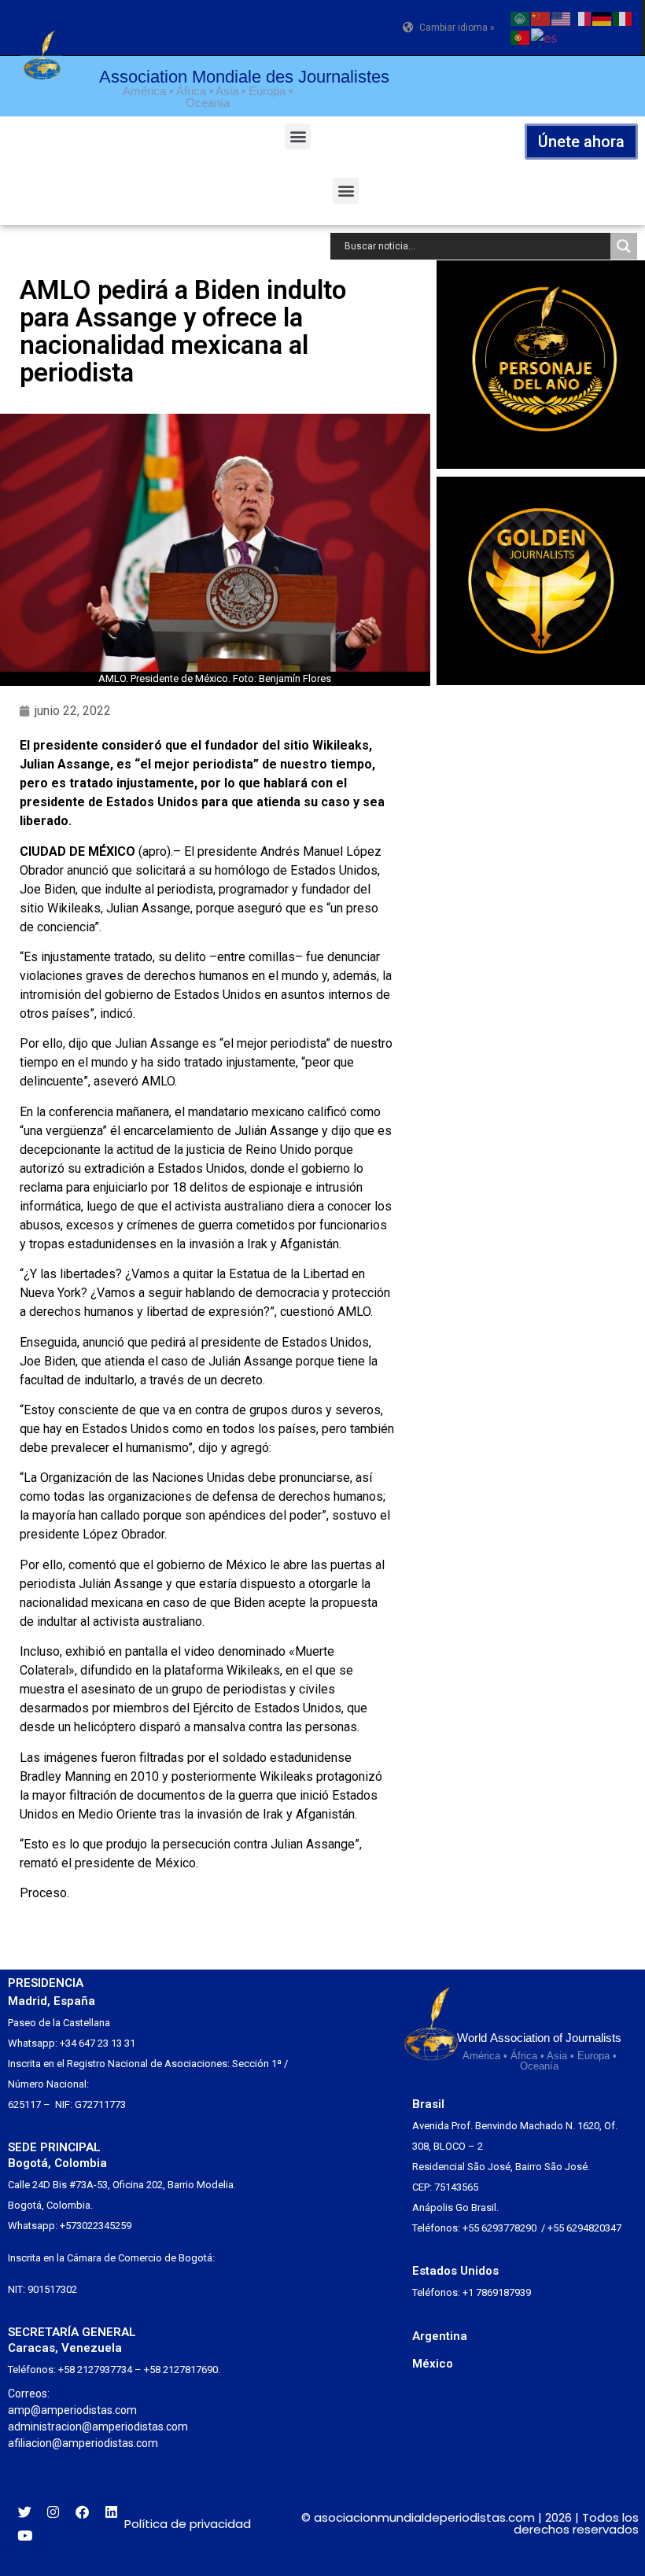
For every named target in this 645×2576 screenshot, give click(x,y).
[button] (298, 136)
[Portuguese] (521, 36)
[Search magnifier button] (624, 246)
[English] (562, 17)
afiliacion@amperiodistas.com (83, 2443)
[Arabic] (521, 17)
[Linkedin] (111, 2512)
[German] (603, 17)
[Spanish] (545, 36)
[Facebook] (82, 2512)
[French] (582, 17)
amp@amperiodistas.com (72, 2410)
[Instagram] (54, 2512)
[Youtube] (25, 2535)
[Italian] (623, 17)
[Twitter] (25, 2512)
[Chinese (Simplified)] (541, 17)
